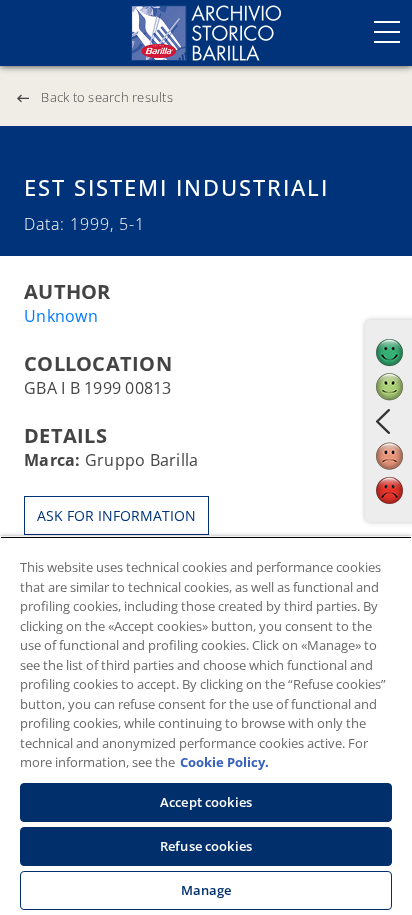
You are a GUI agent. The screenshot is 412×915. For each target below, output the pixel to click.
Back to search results (107, 97)
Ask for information (116, 515)
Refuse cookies (206, 846)
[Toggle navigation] (387, 32)
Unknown (61, 316)
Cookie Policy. (224, 762)
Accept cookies (206, 802)
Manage (206, 890)
